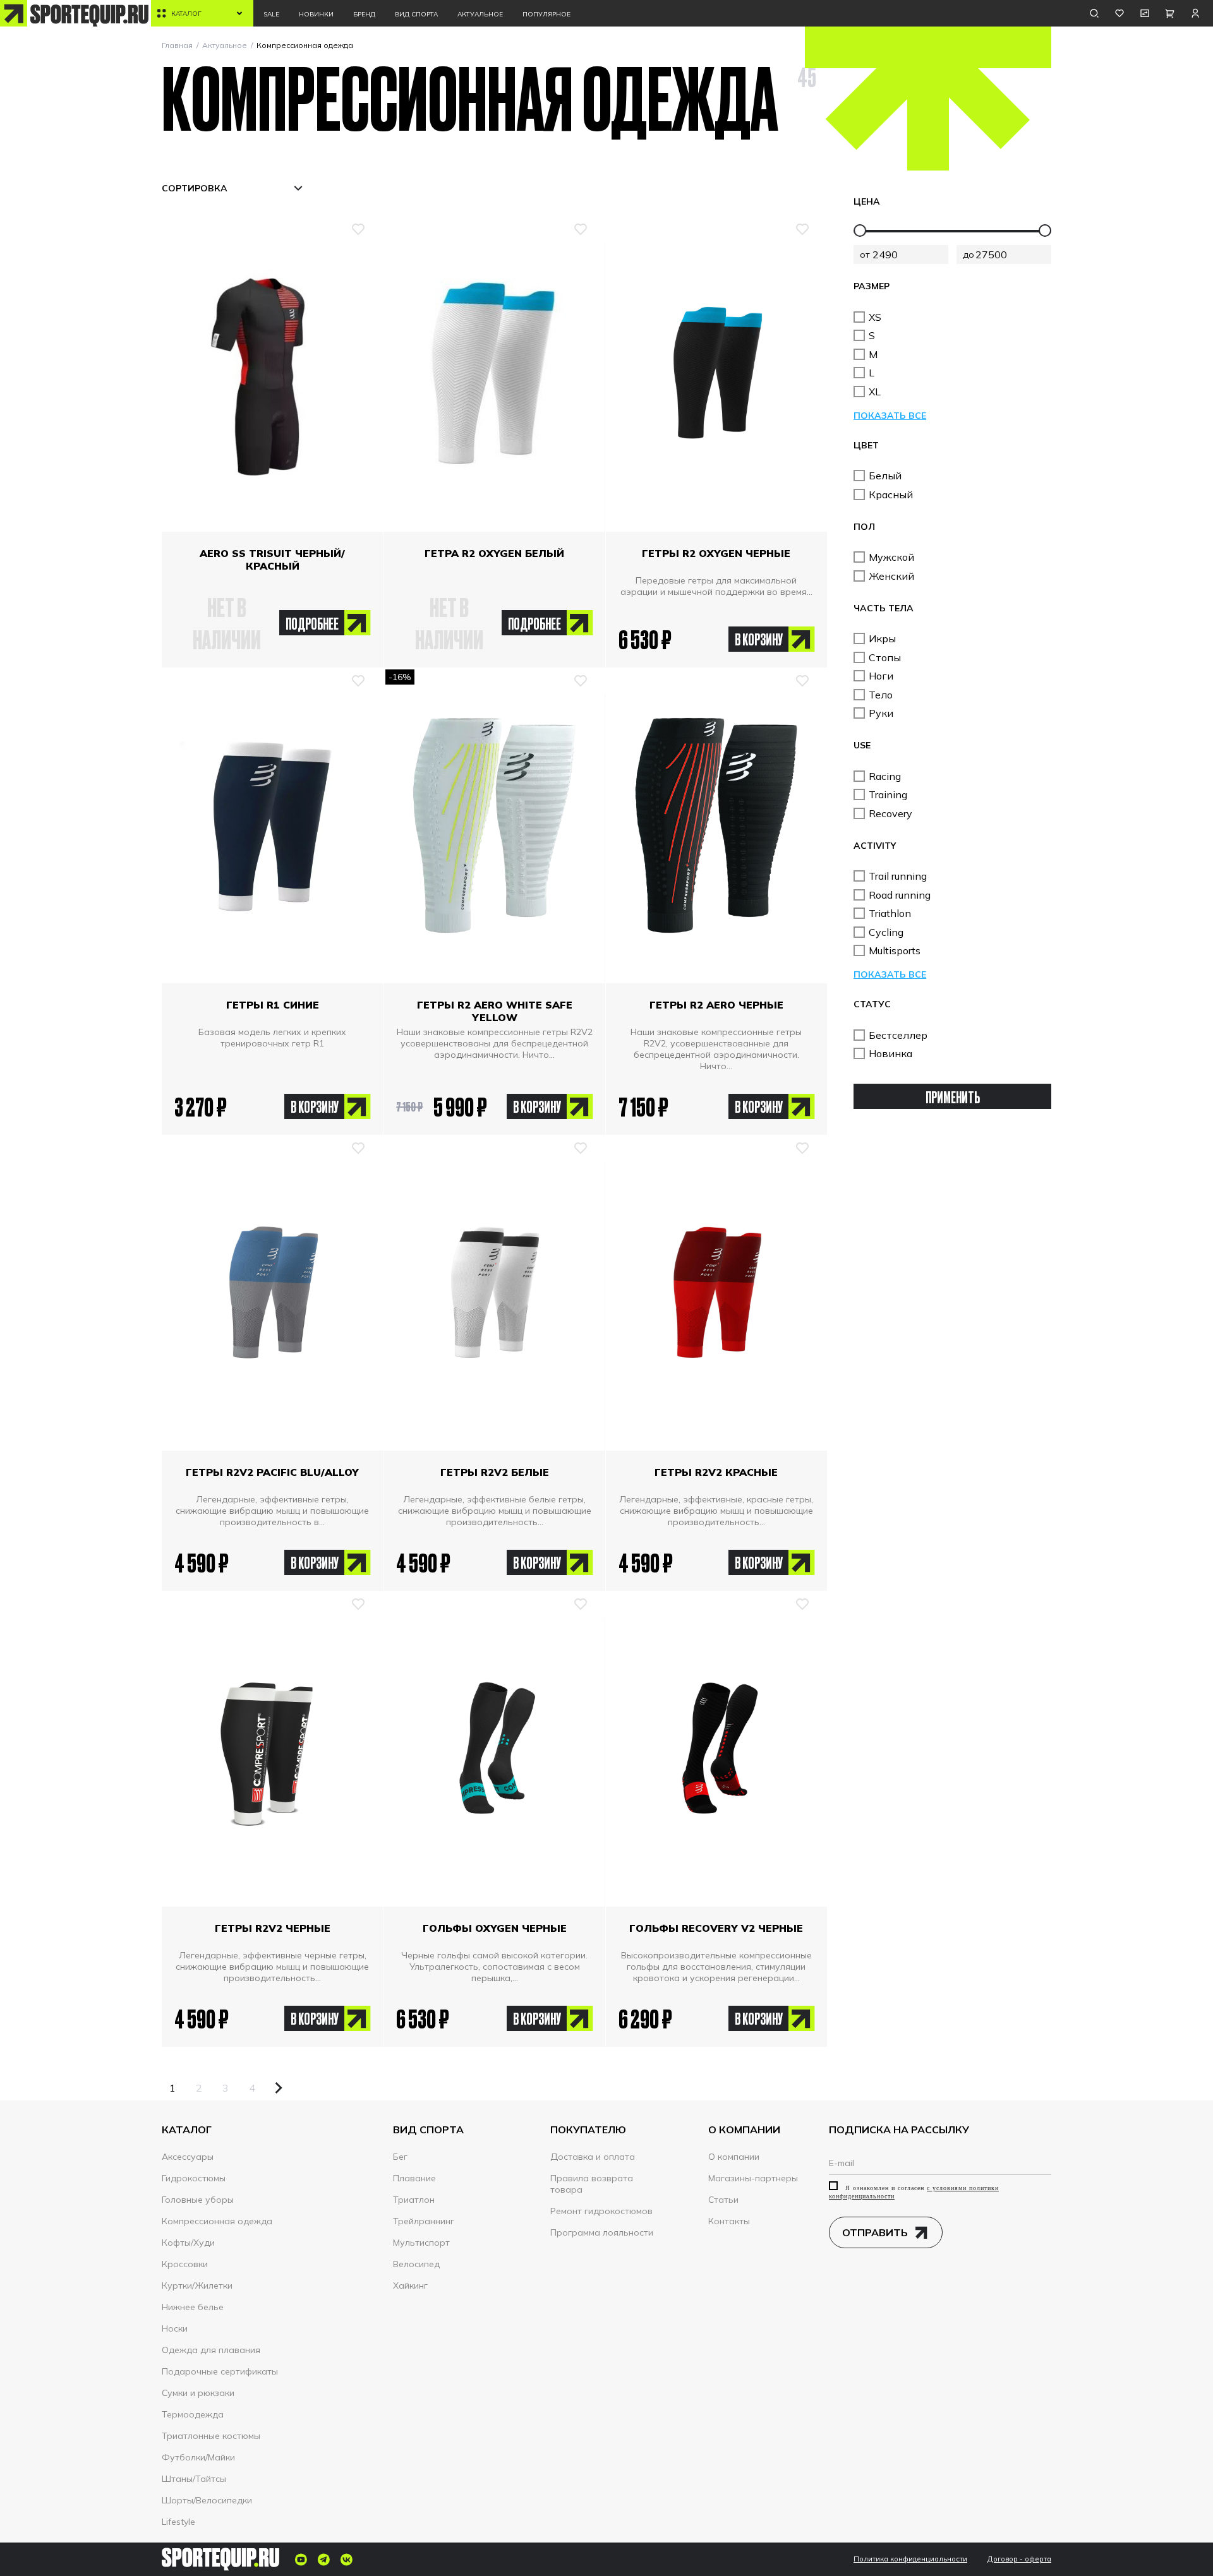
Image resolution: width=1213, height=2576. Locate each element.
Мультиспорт (421, 2243)
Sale (271, 14)
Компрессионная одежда (217, 2221)
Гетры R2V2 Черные (273, 1928)
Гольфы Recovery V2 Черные (716, 1928)
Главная (177, 45)
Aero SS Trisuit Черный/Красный (272, 560)
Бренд (364, 14)
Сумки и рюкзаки (198, 2393)
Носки (175, 2328)
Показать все (890, 416)
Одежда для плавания (211, 2350)
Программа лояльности (602, 2232)
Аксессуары (188, 2157)
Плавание (414, 2178)
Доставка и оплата (593, 2157)
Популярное (546, 14)
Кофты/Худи (188, 2243)
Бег (400, 2157)
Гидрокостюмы (194, 2178)
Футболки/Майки (198, 2457)
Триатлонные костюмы (211, 2436)
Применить (953, 1097)
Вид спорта (416, 14)
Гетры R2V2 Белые (495, 1472)
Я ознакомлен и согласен (914, 2192)
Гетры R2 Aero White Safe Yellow (495, 1011)
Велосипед (416, 2264)
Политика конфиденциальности (910, 2559)
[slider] (860, 231)
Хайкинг (410, 2285)
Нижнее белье (193, 2307)
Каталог (186, 14)
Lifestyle (178, 2522)
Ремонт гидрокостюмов (601, 2211)
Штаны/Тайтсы (194, 2479)
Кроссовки (185, 2264)
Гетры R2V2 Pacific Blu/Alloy (272, 1472)
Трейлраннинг (424, 2221)
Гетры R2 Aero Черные (716, 1005)
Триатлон (414, 2200)
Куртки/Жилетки (197, 2285)
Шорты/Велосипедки (207, 2500)
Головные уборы (198, 2200)
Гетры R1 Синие (273, 1005)
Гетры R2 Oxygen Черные (716, 553)
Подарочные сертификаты (220, 2371)
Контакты (729, 2221)
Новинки (316, 14)
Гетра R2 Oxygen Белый (494, 553)
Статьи (723, 2200)
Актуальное (480, 14)
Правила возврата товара (592, 2184)
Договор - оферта (1019, 2559)
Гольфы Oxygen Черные (495, 1928)
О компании (734, 2157)
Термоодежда (193, 2414)
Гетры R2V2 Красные (716, 1472)
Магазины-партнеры (753, 2178)
